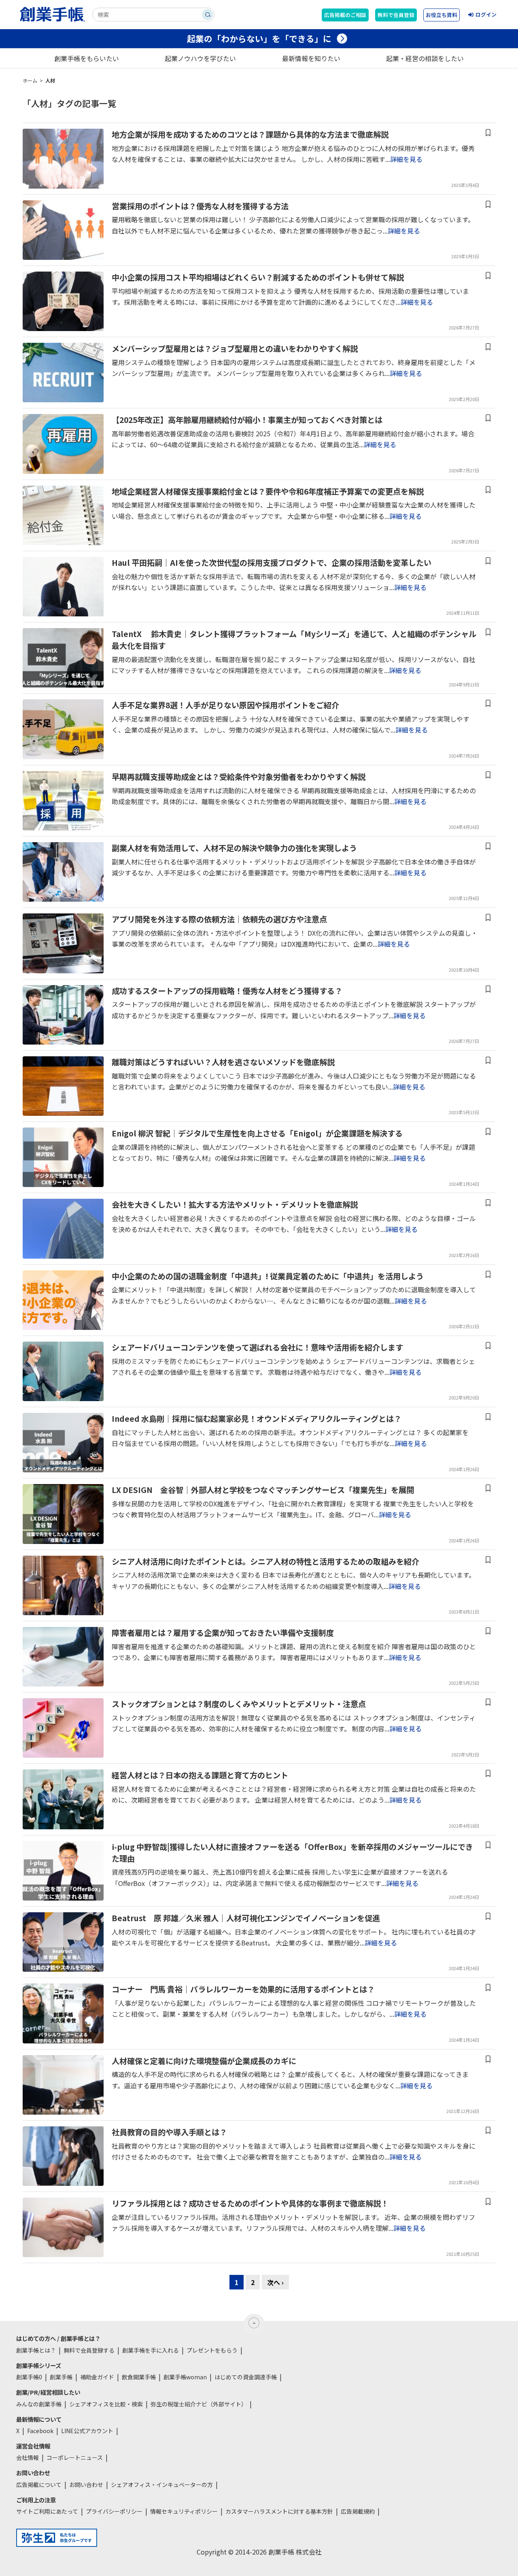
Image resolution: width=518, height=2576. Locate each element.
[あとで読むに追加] (488, 133)
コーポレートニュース (75, 2457)
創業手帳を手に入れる (151, 2350)
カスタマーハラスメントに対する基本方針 (279, 2511)
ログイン (486, 14)
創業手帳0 (29, 2377)
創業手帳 (61, 2377)
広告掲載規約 (358, 2511)
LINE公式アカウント (87, 2431)
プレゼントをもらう (212, 2350)
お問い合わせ (86, 2485)
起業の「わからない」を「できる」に (259, 38)
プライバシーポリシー (114, 2511)
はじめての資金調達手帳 (246, 2377)
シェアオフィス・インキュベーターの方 (162, 2485)
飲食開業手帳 (139, 2377)
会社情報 (28, 2457)
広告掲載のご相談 (345, 15)
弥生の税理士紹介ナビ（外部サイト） (199, 2404)
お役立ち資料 (442, 15)
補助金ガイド (97, 2377)
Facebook (40, 2431)
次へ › (275, 2282)
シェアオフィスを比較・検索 (106, 2404)
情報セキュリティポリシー (184, 2511)
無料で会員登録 (396, 15)
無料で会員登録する (89, 2350)
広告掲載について (39, 2485)
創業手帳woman (185, 2377)
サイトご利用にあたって (47, 2511)
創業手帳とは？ (36, 2350)
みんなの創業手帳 (39, 2404)
